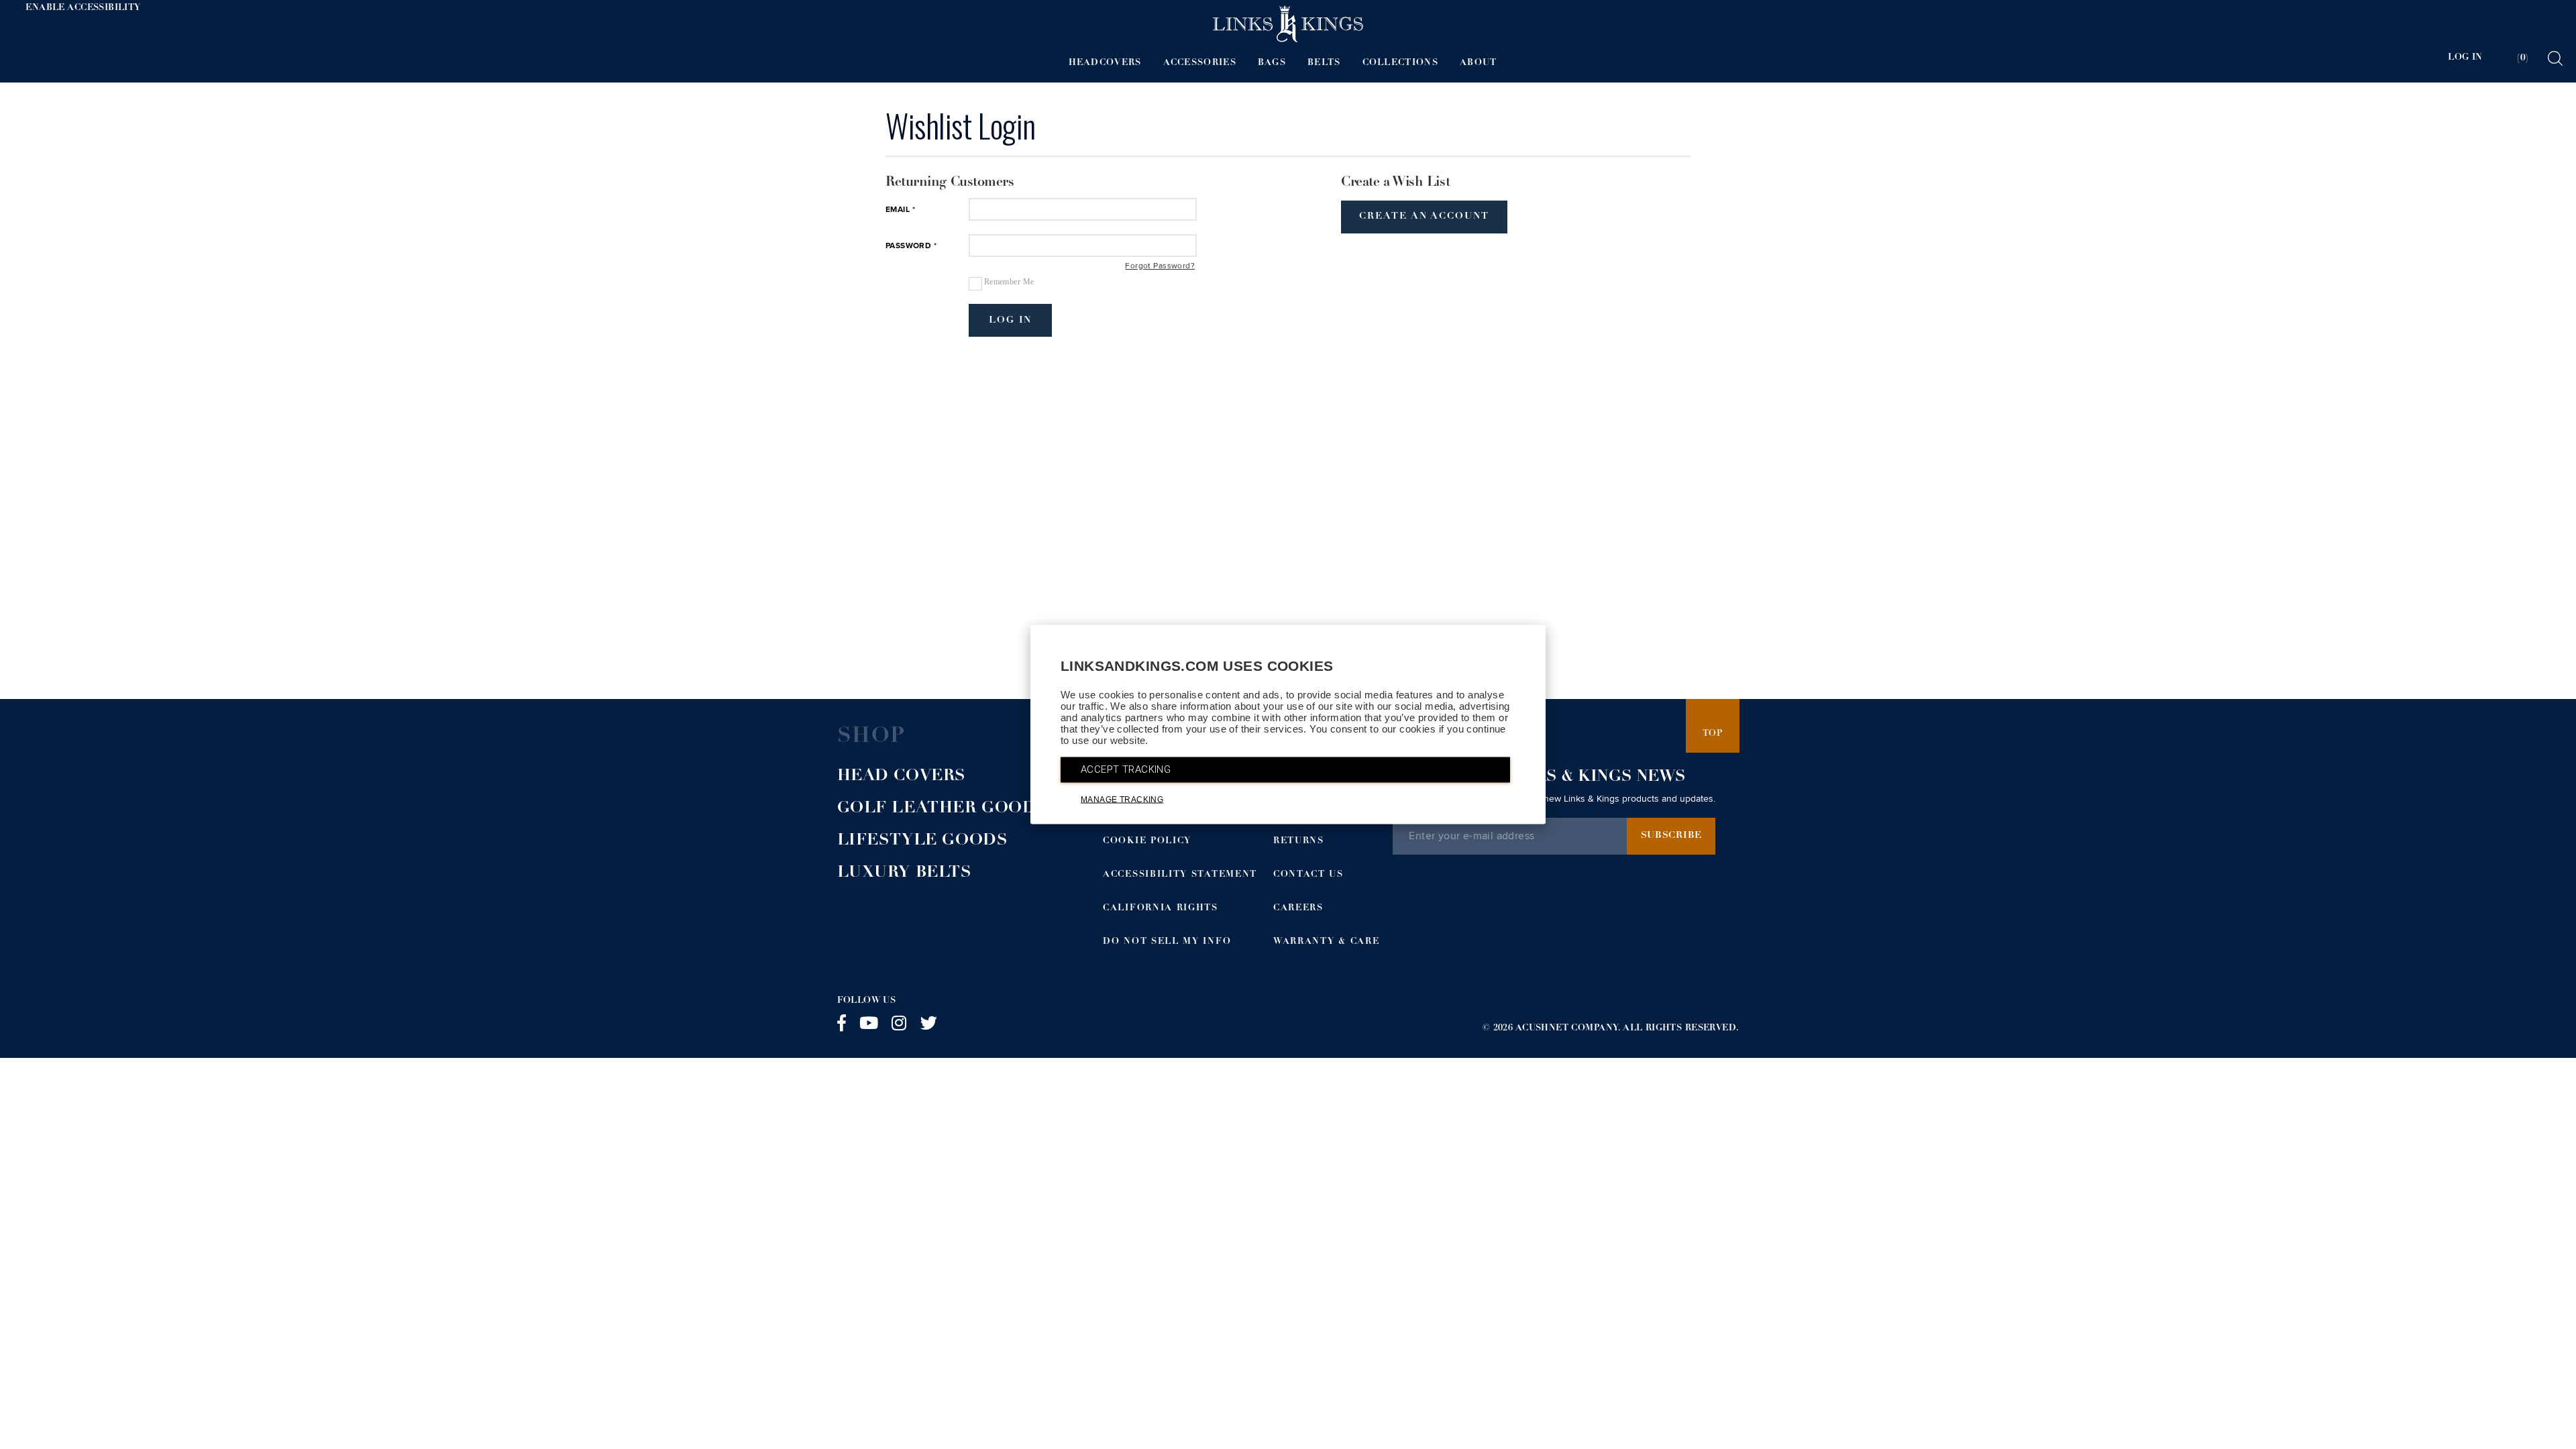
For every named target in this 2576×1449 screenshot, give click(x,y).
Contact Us (1308, 875)
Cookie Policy (1147, 842)
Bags (1272, 63)
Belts (1324, 63)
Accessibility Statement (1180, 875)
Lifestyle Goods (923, 841)
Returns (1299, 842)
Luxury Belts (905, 873)
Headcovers (1105, 63)
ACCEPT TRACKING (1126, 769)
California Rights (1161, 909)
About (1479, 63)
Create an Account (1424, 217)
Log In (1011, 321)
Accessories (1200, 63)
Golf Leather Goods (943, 809)
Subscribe (1671, 836)
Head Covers (902, 777)
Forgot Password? (1160, 266)
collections (1400, 63)
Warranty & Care (1326, 942)
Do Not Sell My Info (1167, 942)
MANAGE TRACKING (1122, 800)
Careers (1298, 909)
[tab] (2514, 58)
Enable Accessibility (83, 8)
